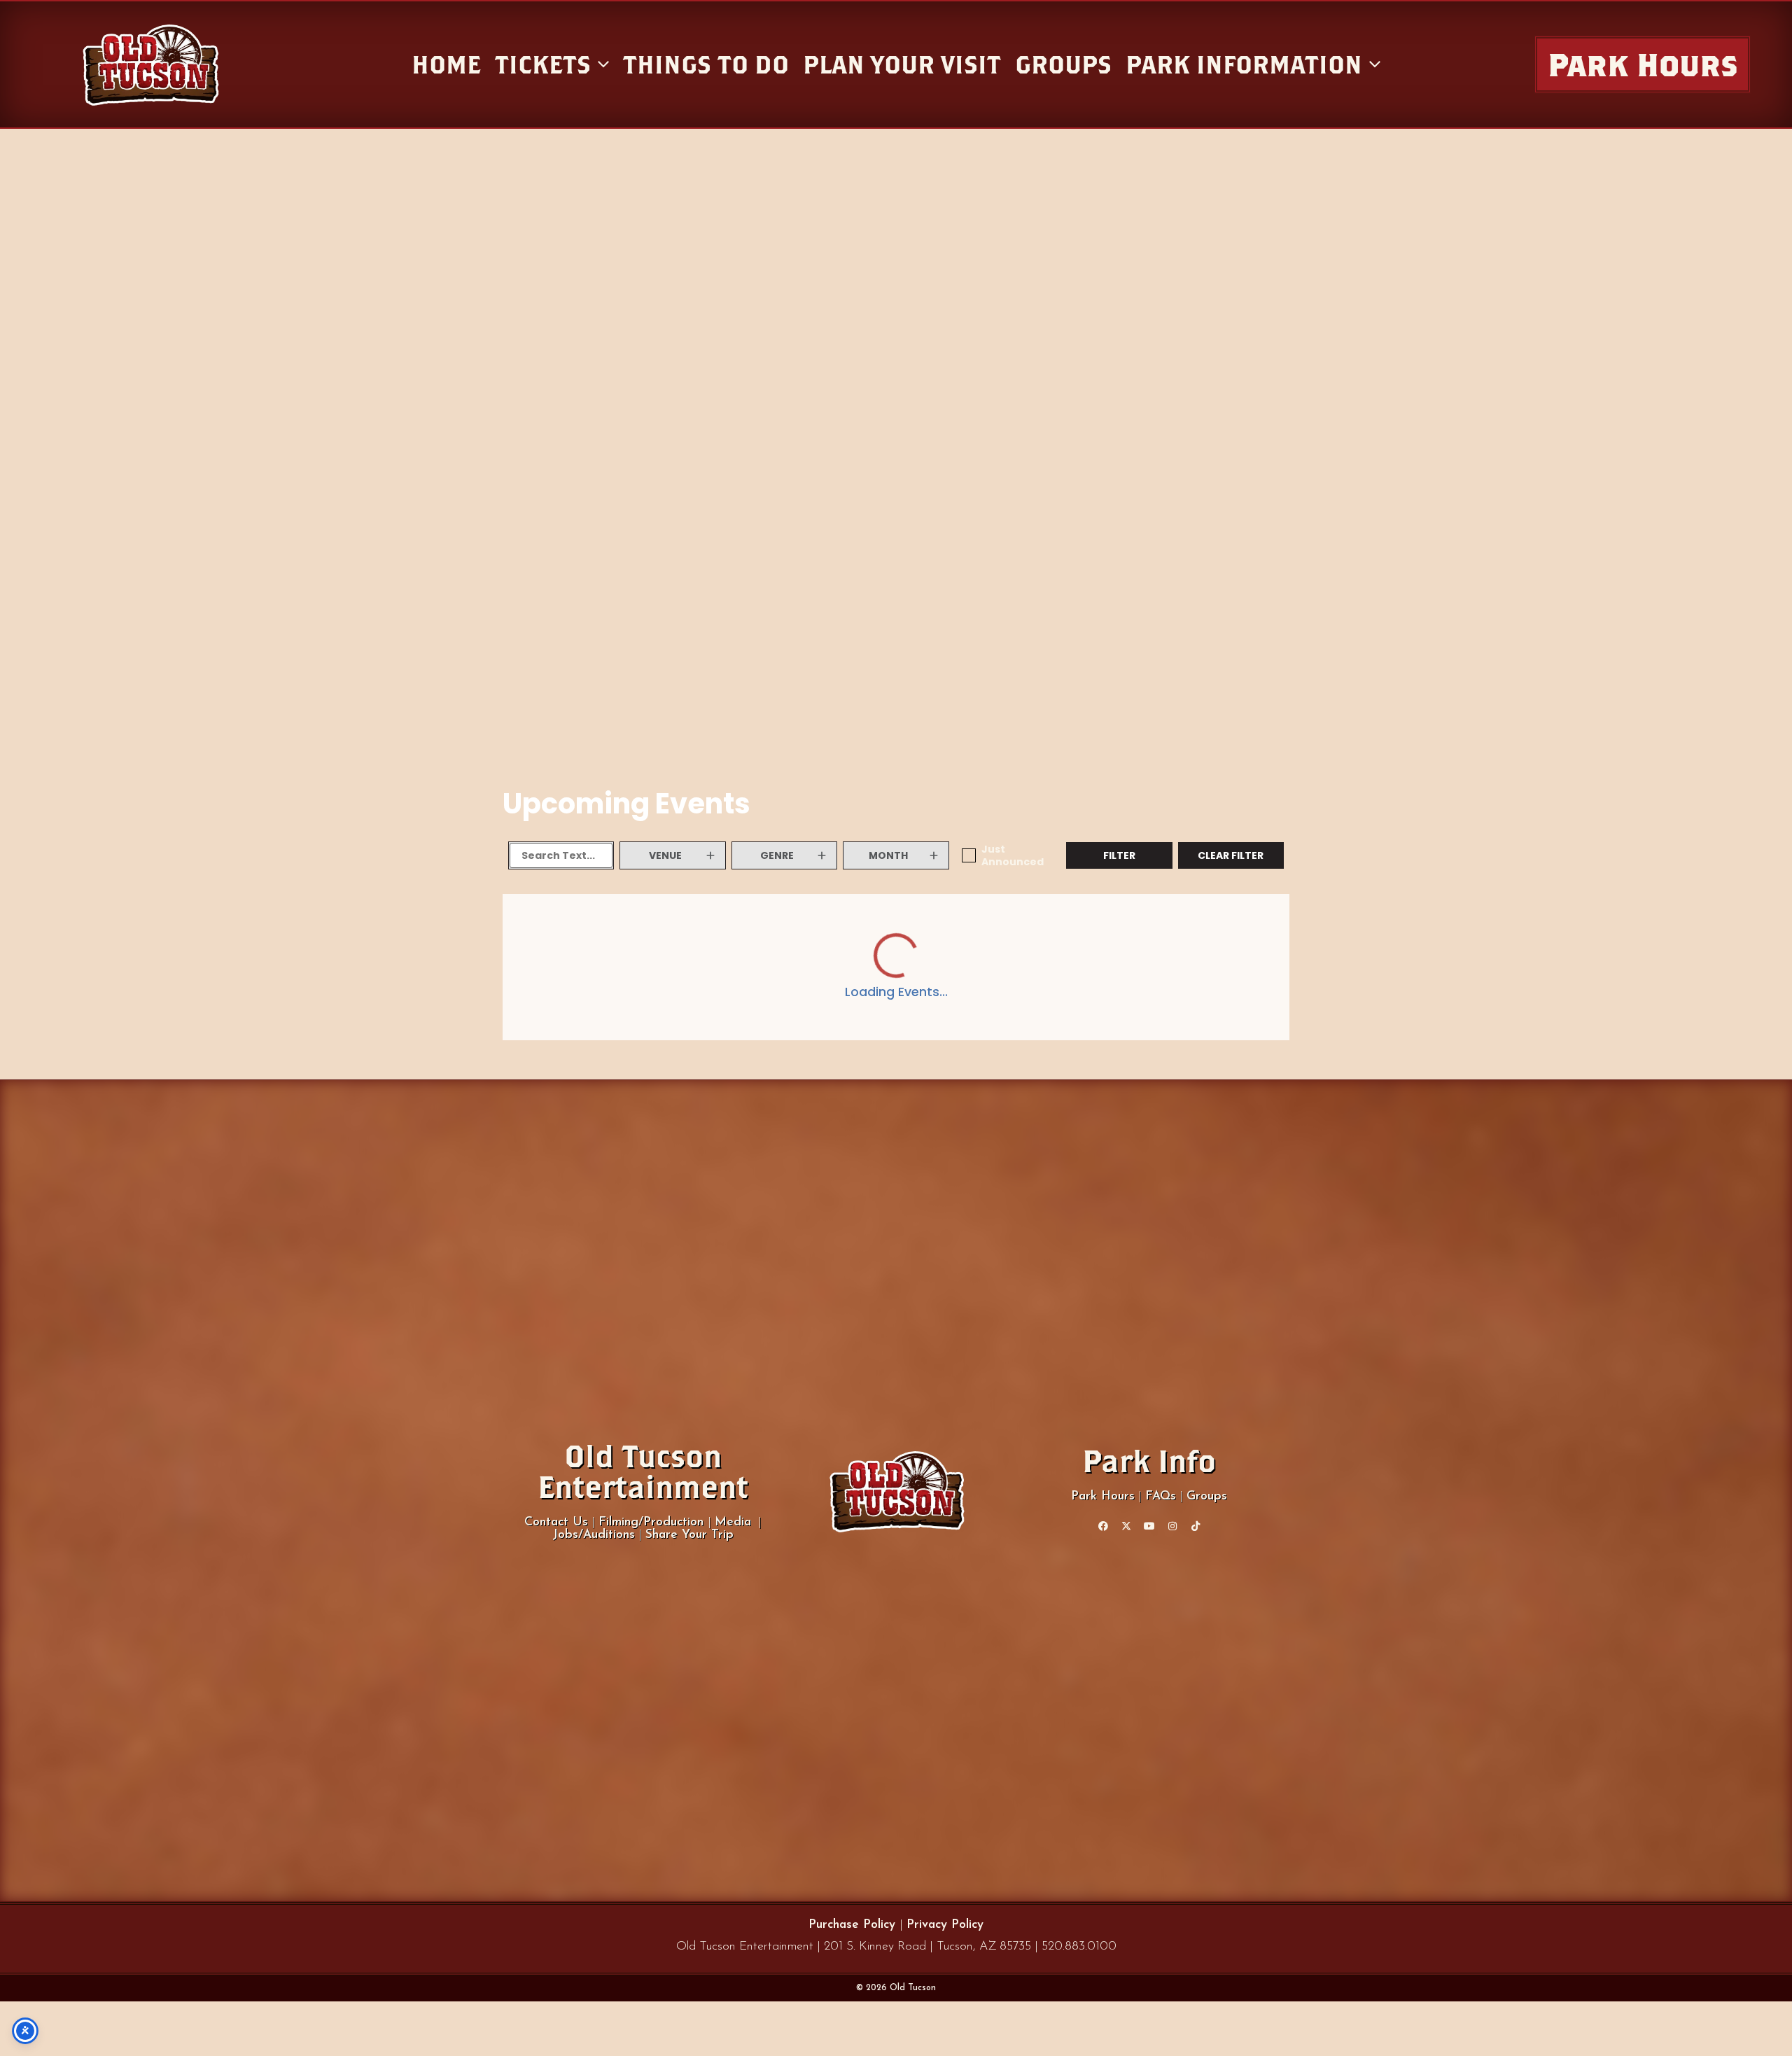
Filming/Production (653, 1522)
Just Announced (1013, 855)
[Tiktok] (1196, 1526)
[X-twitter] (1126, 1526)
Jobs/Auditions (594, 1535)
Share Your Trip (689, 1535)
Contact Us (556, 1522)
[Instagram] (1172, 1526)
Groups (1207, 1496)
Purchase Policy (854, 1925)
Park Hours (1103, 1496)
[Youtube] (1149, 1526)
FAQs (1161, 1496)
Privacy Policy (945, 1925)
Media (733, 1522)
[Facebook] (1103, 1526)
